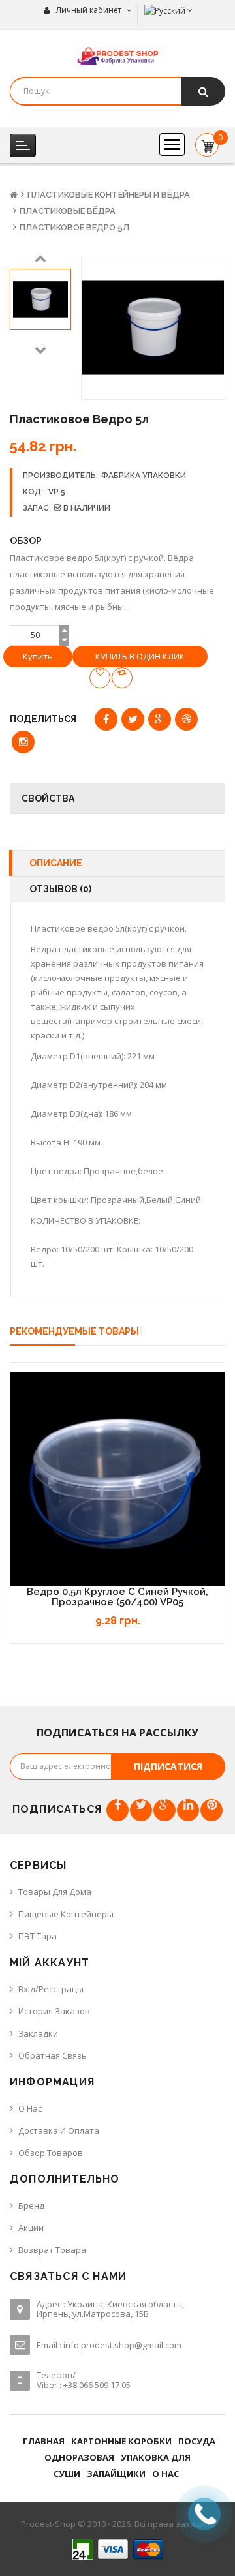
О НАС (165, 2474)
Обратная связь (53, 2055)
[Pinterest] (211, 1810)
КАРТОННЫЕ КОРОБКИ (121, 2441)
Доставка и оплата (59, 2130)
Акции (31, 2228)
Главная (44, 2441)
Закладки (38, 2033)
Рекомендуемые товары (74, 1331)
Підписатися (168, 1766)
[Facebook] (117, 1810)
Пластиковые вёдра (68, 211)
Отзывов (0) (60, 889)
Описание (56, 863)
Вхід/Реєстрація (51, 1989)
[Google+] (164, 1810)
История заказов (54, 2011)
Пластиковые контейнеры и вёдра (109, 195)
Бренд (31, 2205)
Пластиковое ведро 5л (74, 227)
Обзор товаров (51, 2153)
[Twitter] (141, 1810)
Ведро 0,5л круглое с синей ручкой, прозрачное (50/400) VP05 (117, 1597)
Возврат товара (52, 2250)
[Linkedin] (188, 1810)
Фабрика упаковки (144, 476)
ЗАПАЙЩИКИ (116, 2474)
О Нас (30, 2108)
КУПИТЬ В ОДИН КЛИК (140, 656)
